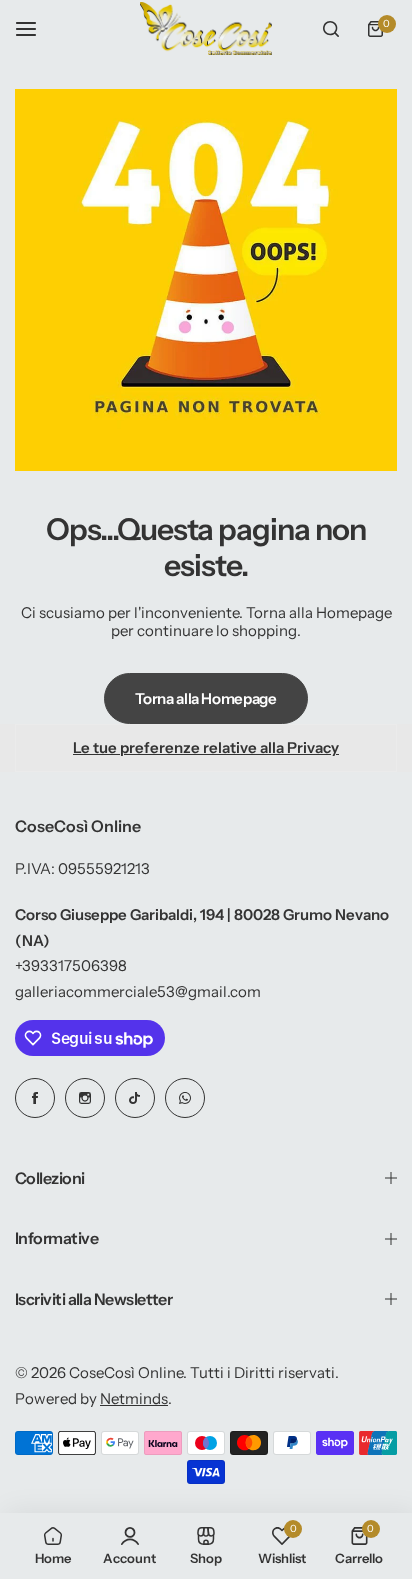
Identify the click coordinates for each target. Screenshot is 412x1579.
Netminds (134, 1398)
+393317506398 (71, 965)
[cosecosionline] (206, 28)
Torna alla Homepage (205, 698)
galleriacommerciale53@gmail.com (138, 991)
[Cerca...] (331, 29)
